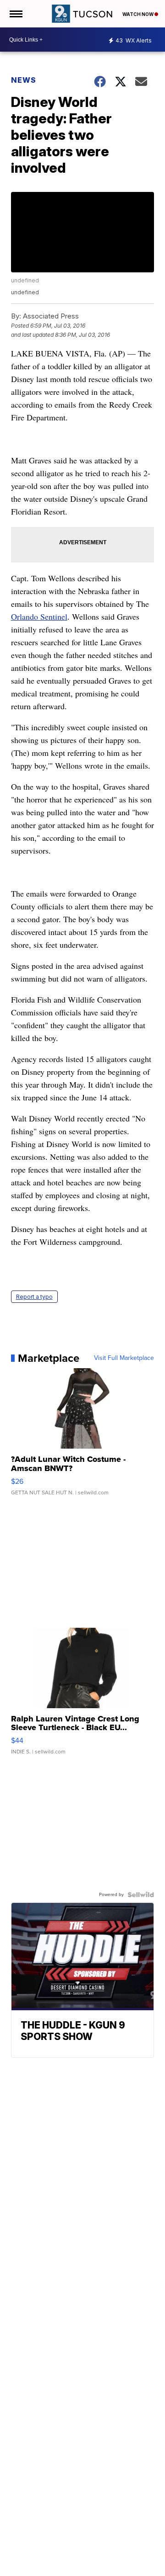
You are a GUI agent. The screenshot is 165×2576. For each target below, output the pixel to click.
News (24, 80)
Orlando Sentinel (39, 616)
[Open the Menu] (15, 14)
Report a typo (34, 1297)
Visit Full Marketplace (124, 1358)
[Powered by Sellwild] (141, 1895)
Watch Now (138, 14)
